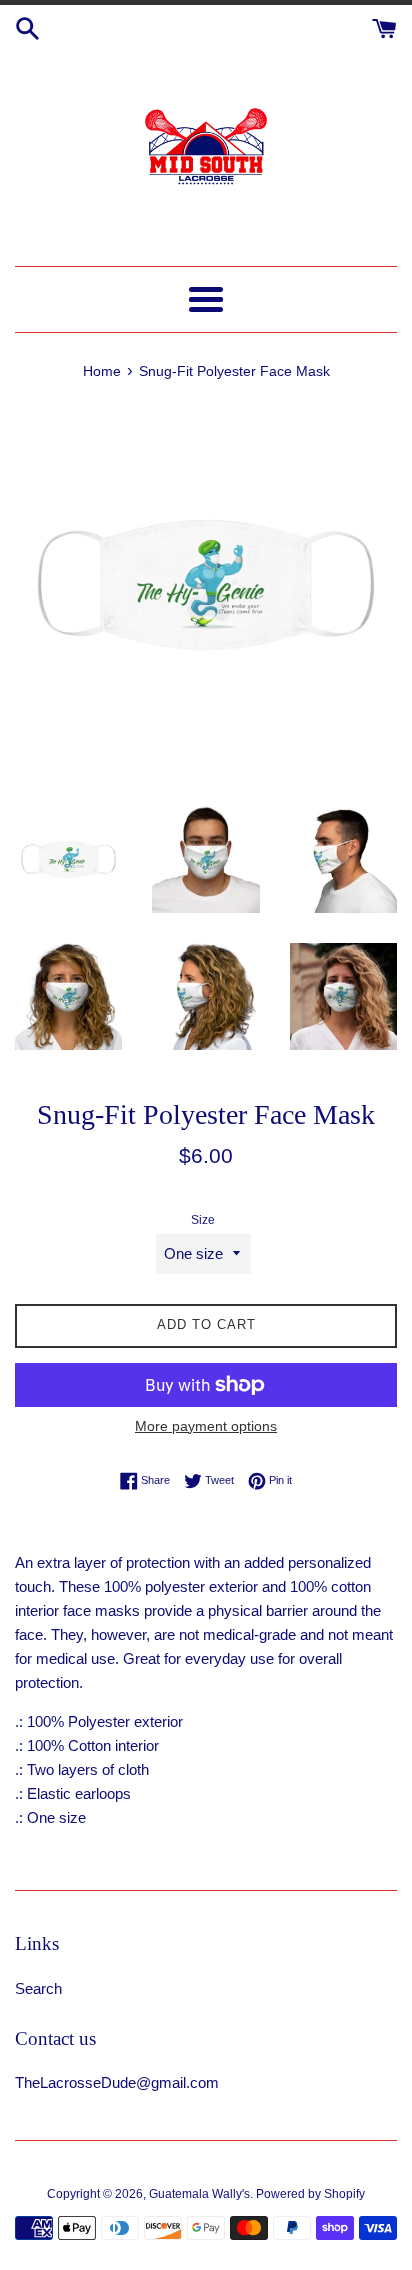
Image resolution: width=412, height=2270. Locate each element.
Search (38, 1988)
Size (203, 1220)
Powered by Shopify (310, 2194)
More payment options (206, 1426)
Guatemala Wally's (199, 2194)
